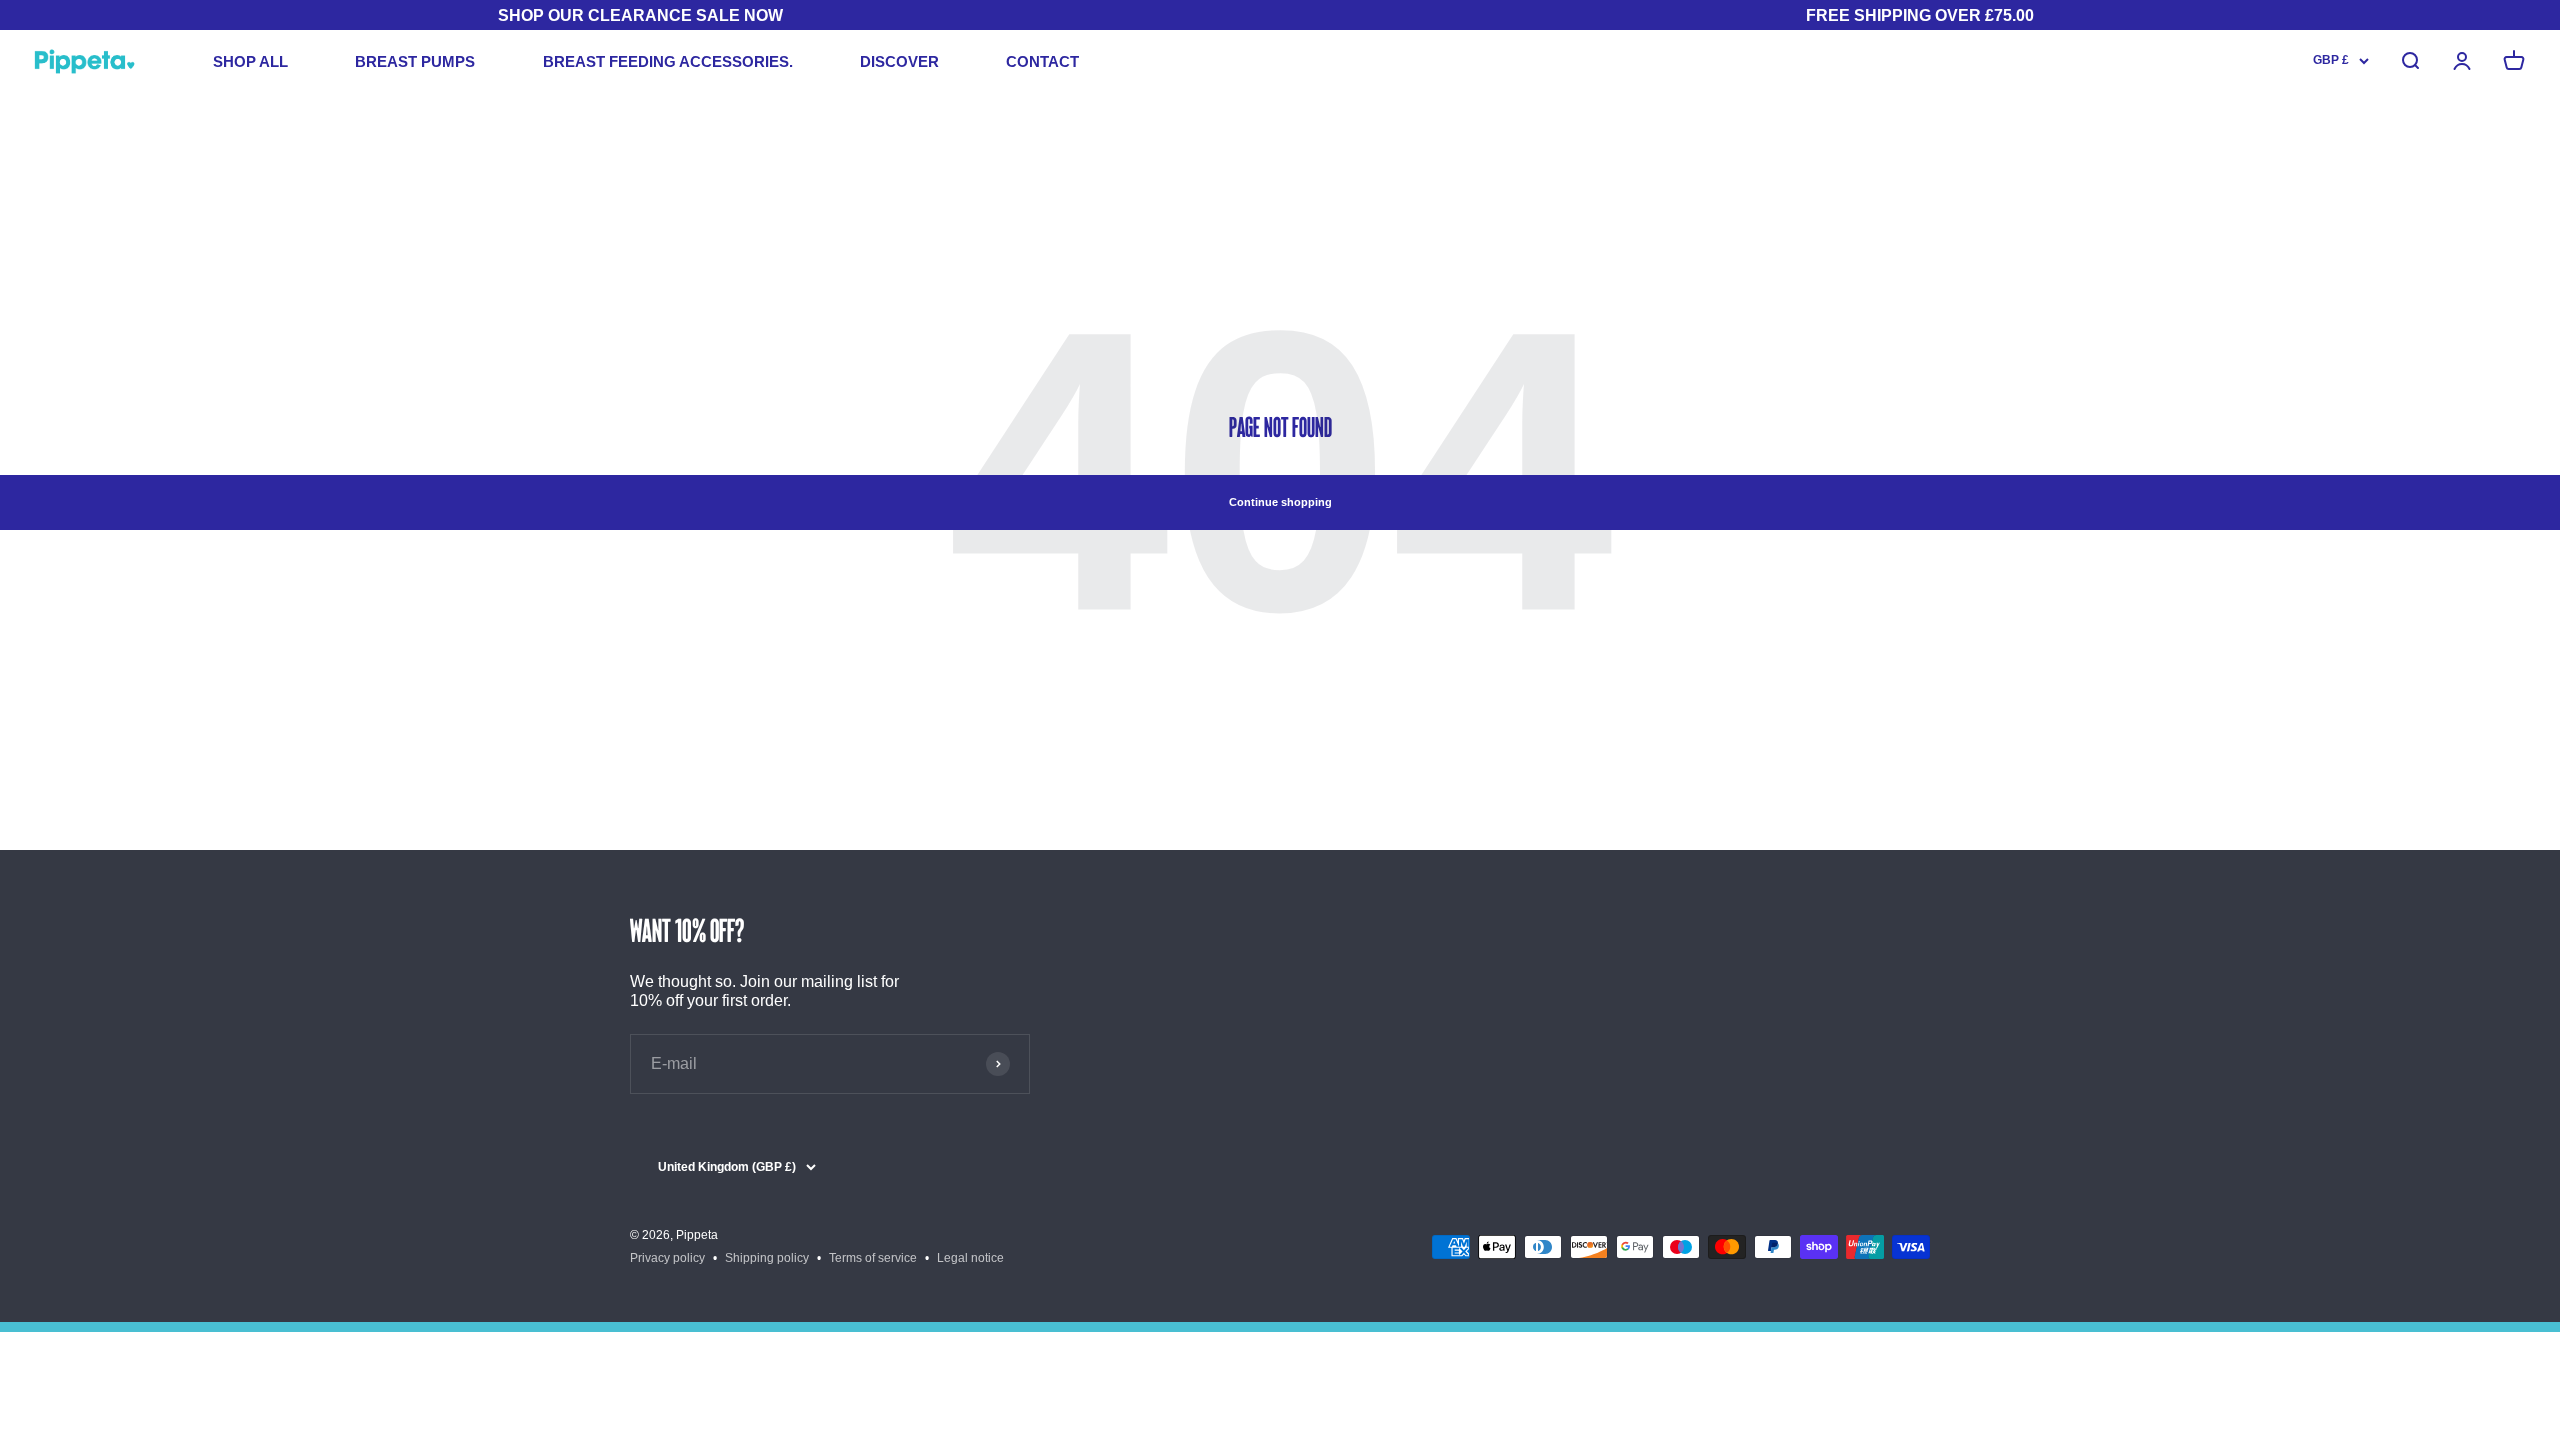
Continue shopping (1280, 502)
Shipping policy (767, 1258)
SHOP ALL (250, 61)
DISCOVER (899, 61)
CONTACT (1042, 61)
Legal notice (970, 1258)
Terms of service (873, 1258)
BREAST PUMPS (415, 61)
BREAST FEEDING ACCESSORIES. (668, 61)
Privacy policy (667, 1258)
